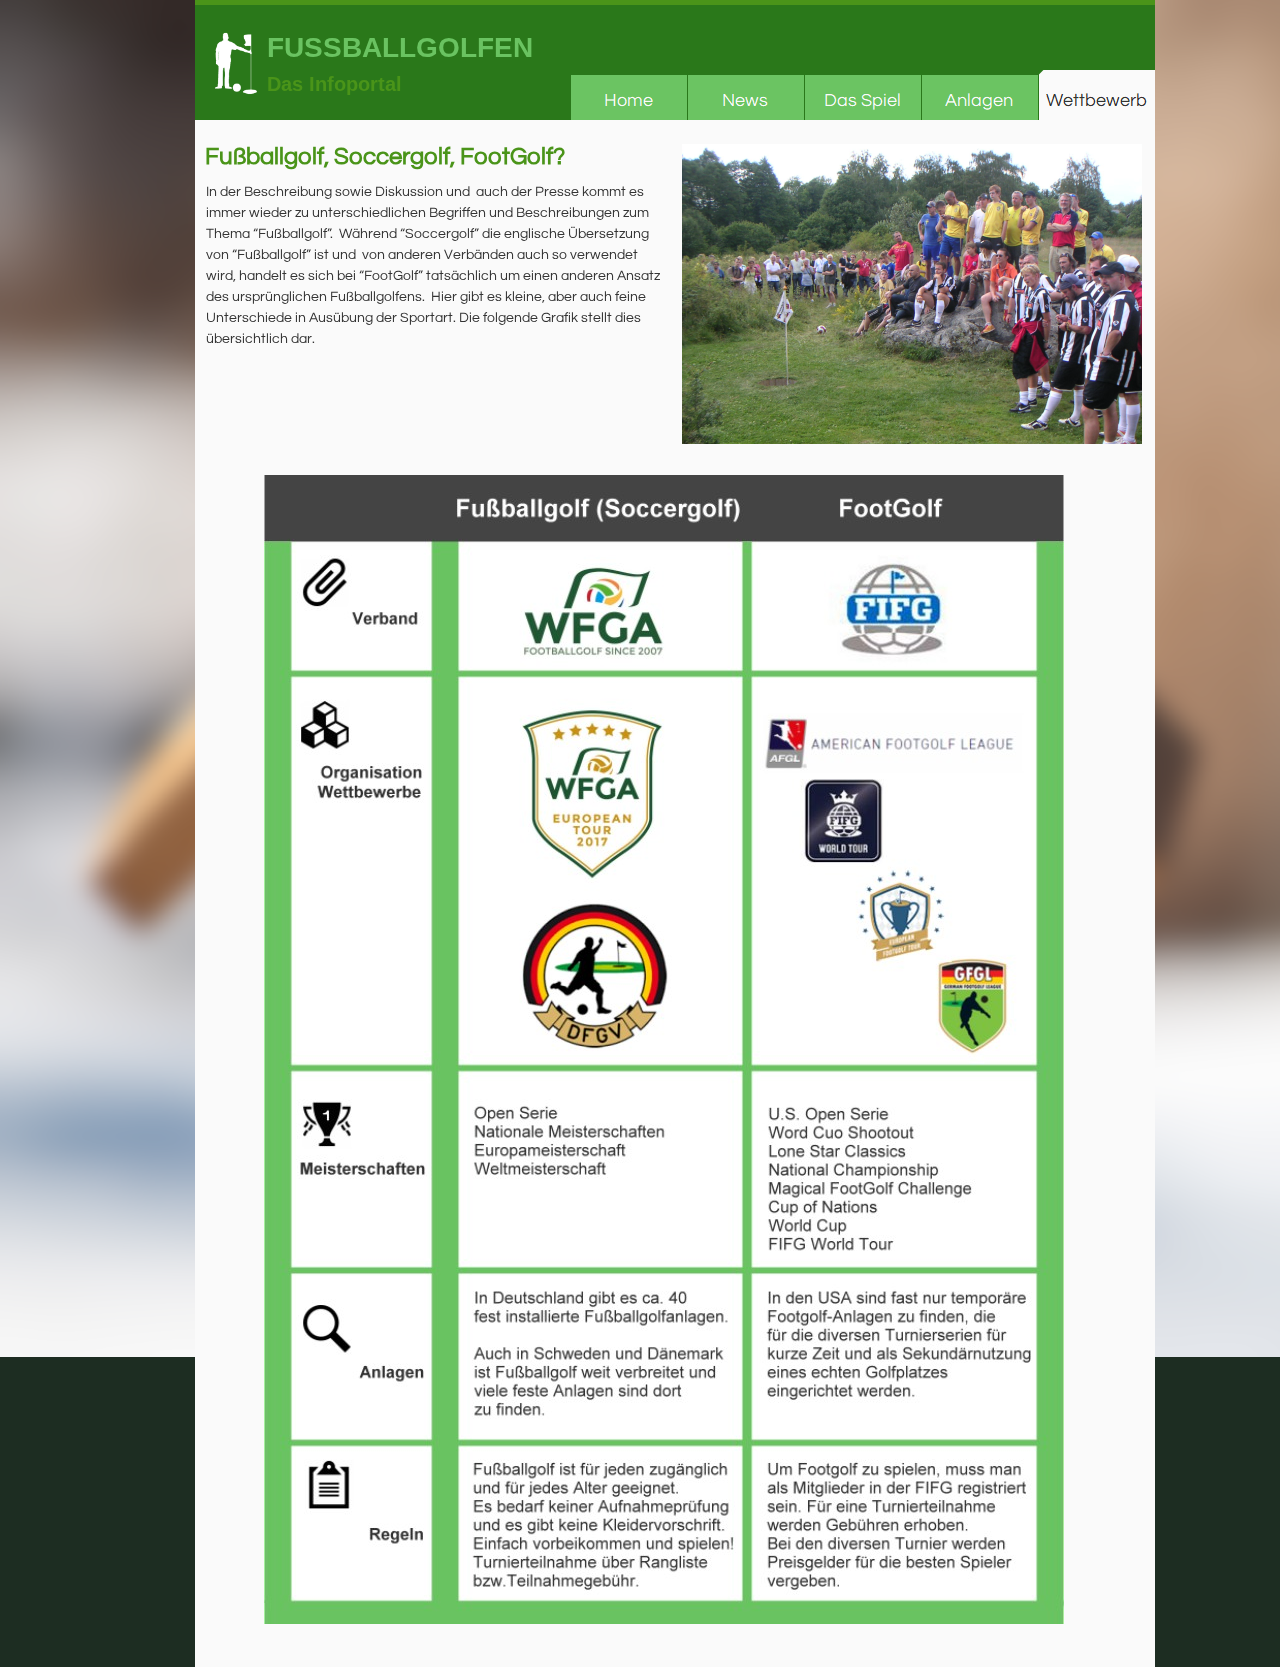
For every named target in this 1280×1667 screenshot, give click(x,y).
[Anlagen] (979, 95)
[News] (745, 95)
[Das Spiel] (862, 95)
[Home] (628, 95)
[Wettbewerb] (1096, 95)
